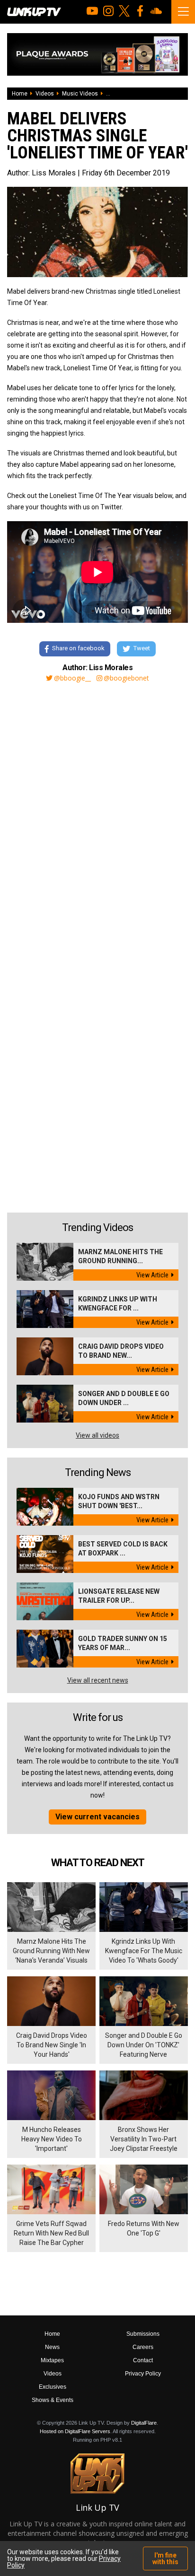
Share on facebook (78, 649)
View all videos (97, 1435)
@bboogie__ (72, 678)
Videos (45, 94)
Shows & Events (53, 2400)
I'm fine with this (165, 2559)
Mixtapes (52, 2360)
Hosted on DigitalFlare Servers (75, 2431)
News (52, 2347)
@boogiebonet (126, 678)
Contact (143, 2360)
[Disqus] (97, 818)
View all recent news (98, 1680)
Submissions (143, 2334)
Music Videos (80, 94)
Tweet (142, 649)
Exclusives (53, 2387)
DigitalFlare (144, 2423)
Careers (143, 2347)
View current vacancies (97, 1817)
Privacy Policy (143, 2374)
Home (20, 94)
